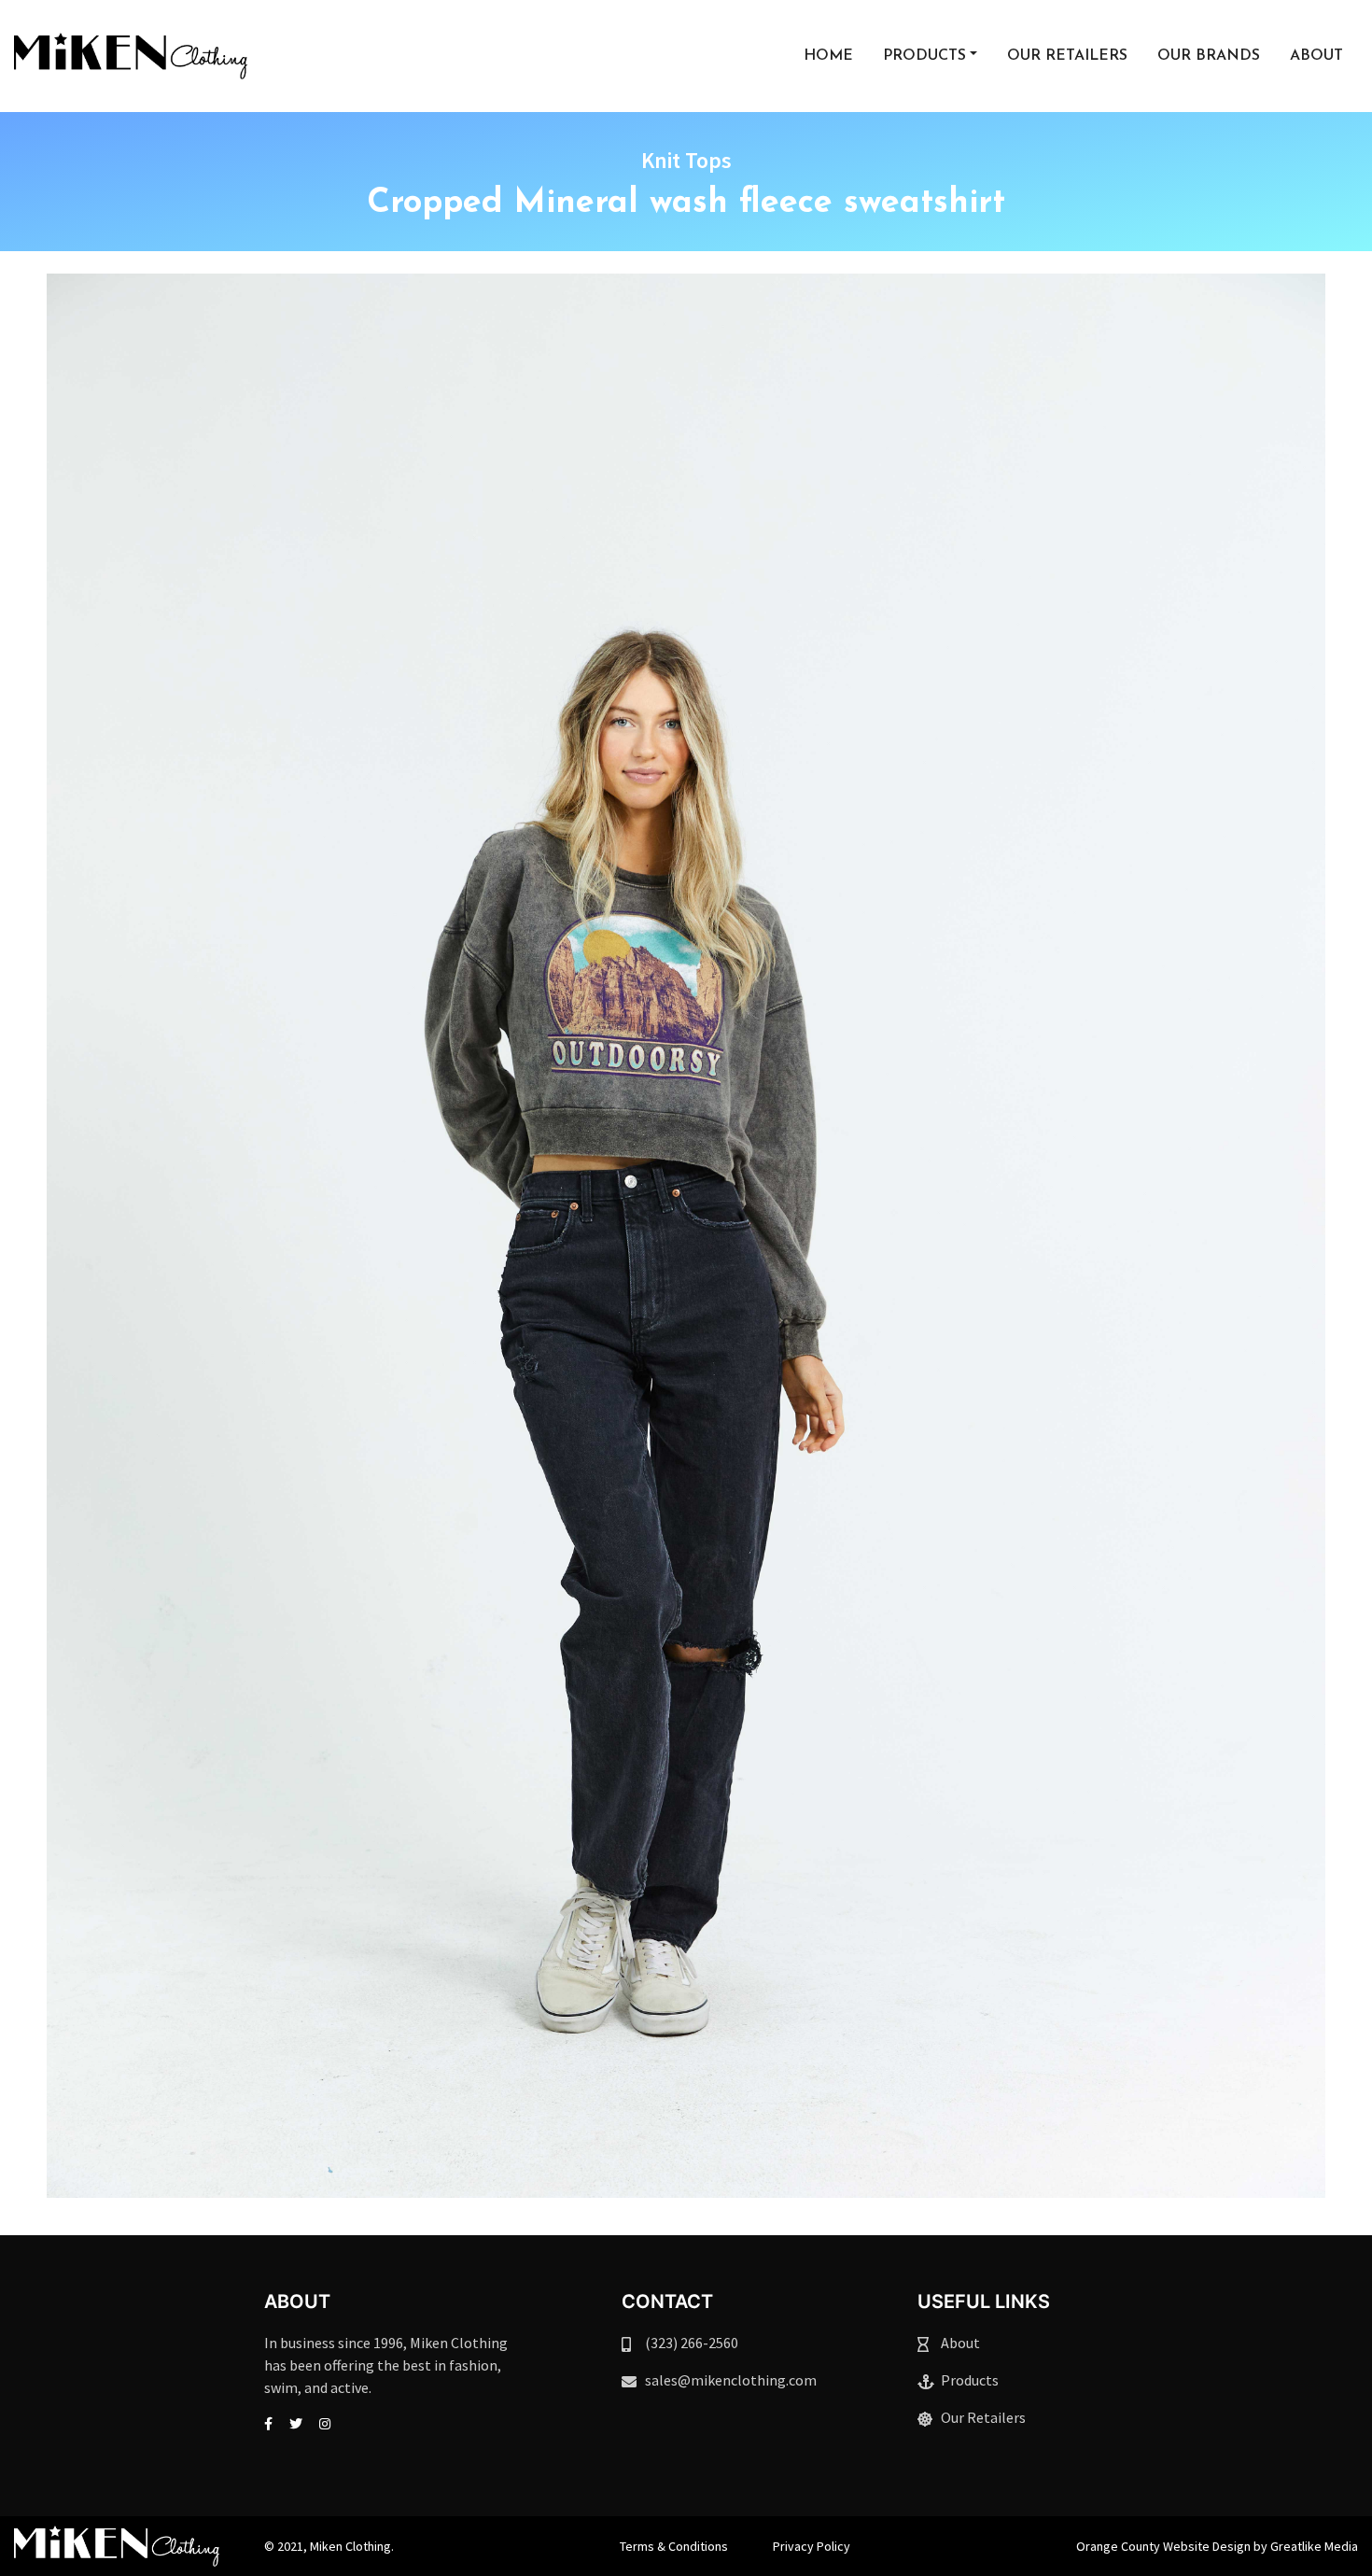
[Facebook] (268, 2424)
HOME (828, 56)
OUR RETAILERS (1067, 56)
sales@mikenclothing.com (731, 2380)
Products (970, 2380)
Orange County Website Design (1163, 2546)
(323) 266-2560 (692, 2343)
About (960, 2343)
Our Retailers (983, 2417)
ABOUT (1316, 56)
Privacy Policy (812, 2546)
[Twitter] (296, 2424)
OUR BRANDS (1209, 56)
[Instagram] (325, 2424)
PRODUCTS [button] (924, 56)
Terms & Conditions (674, 2546)
